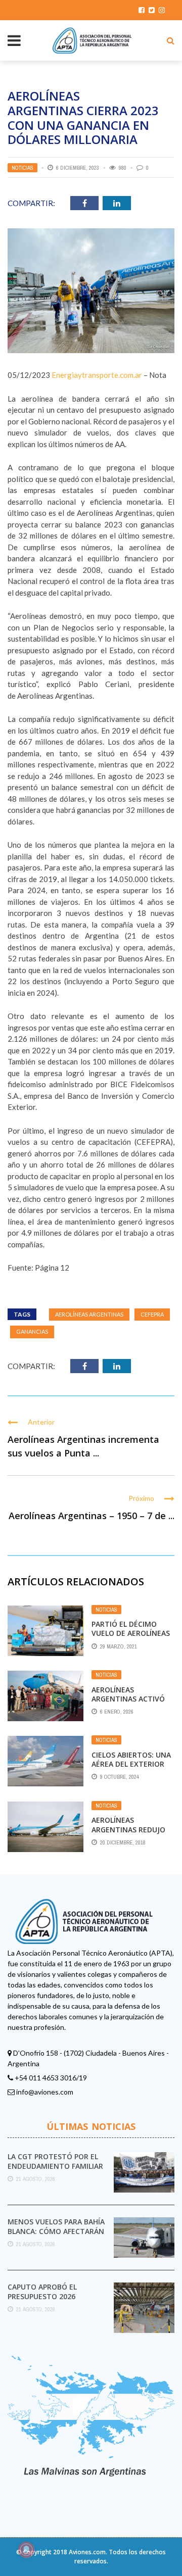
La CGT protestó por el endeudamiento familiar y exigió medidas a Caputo (55, 2170)
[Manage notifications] (26, 2550)
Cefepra (152, 1314)
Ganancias (32, 1331)
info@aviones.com (45, 2092)
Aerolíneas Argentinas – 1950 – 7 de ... (92, 1516)
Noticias (22, 168)
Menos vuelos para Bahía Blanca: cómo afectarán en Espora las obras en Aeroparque (56, 2235)
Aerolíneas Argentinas (89, 1314)
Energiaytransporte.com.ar (97, 375)
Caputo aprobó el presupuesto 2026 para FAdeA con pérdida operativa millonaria (53, 2301)
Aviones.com (87, 2552)
